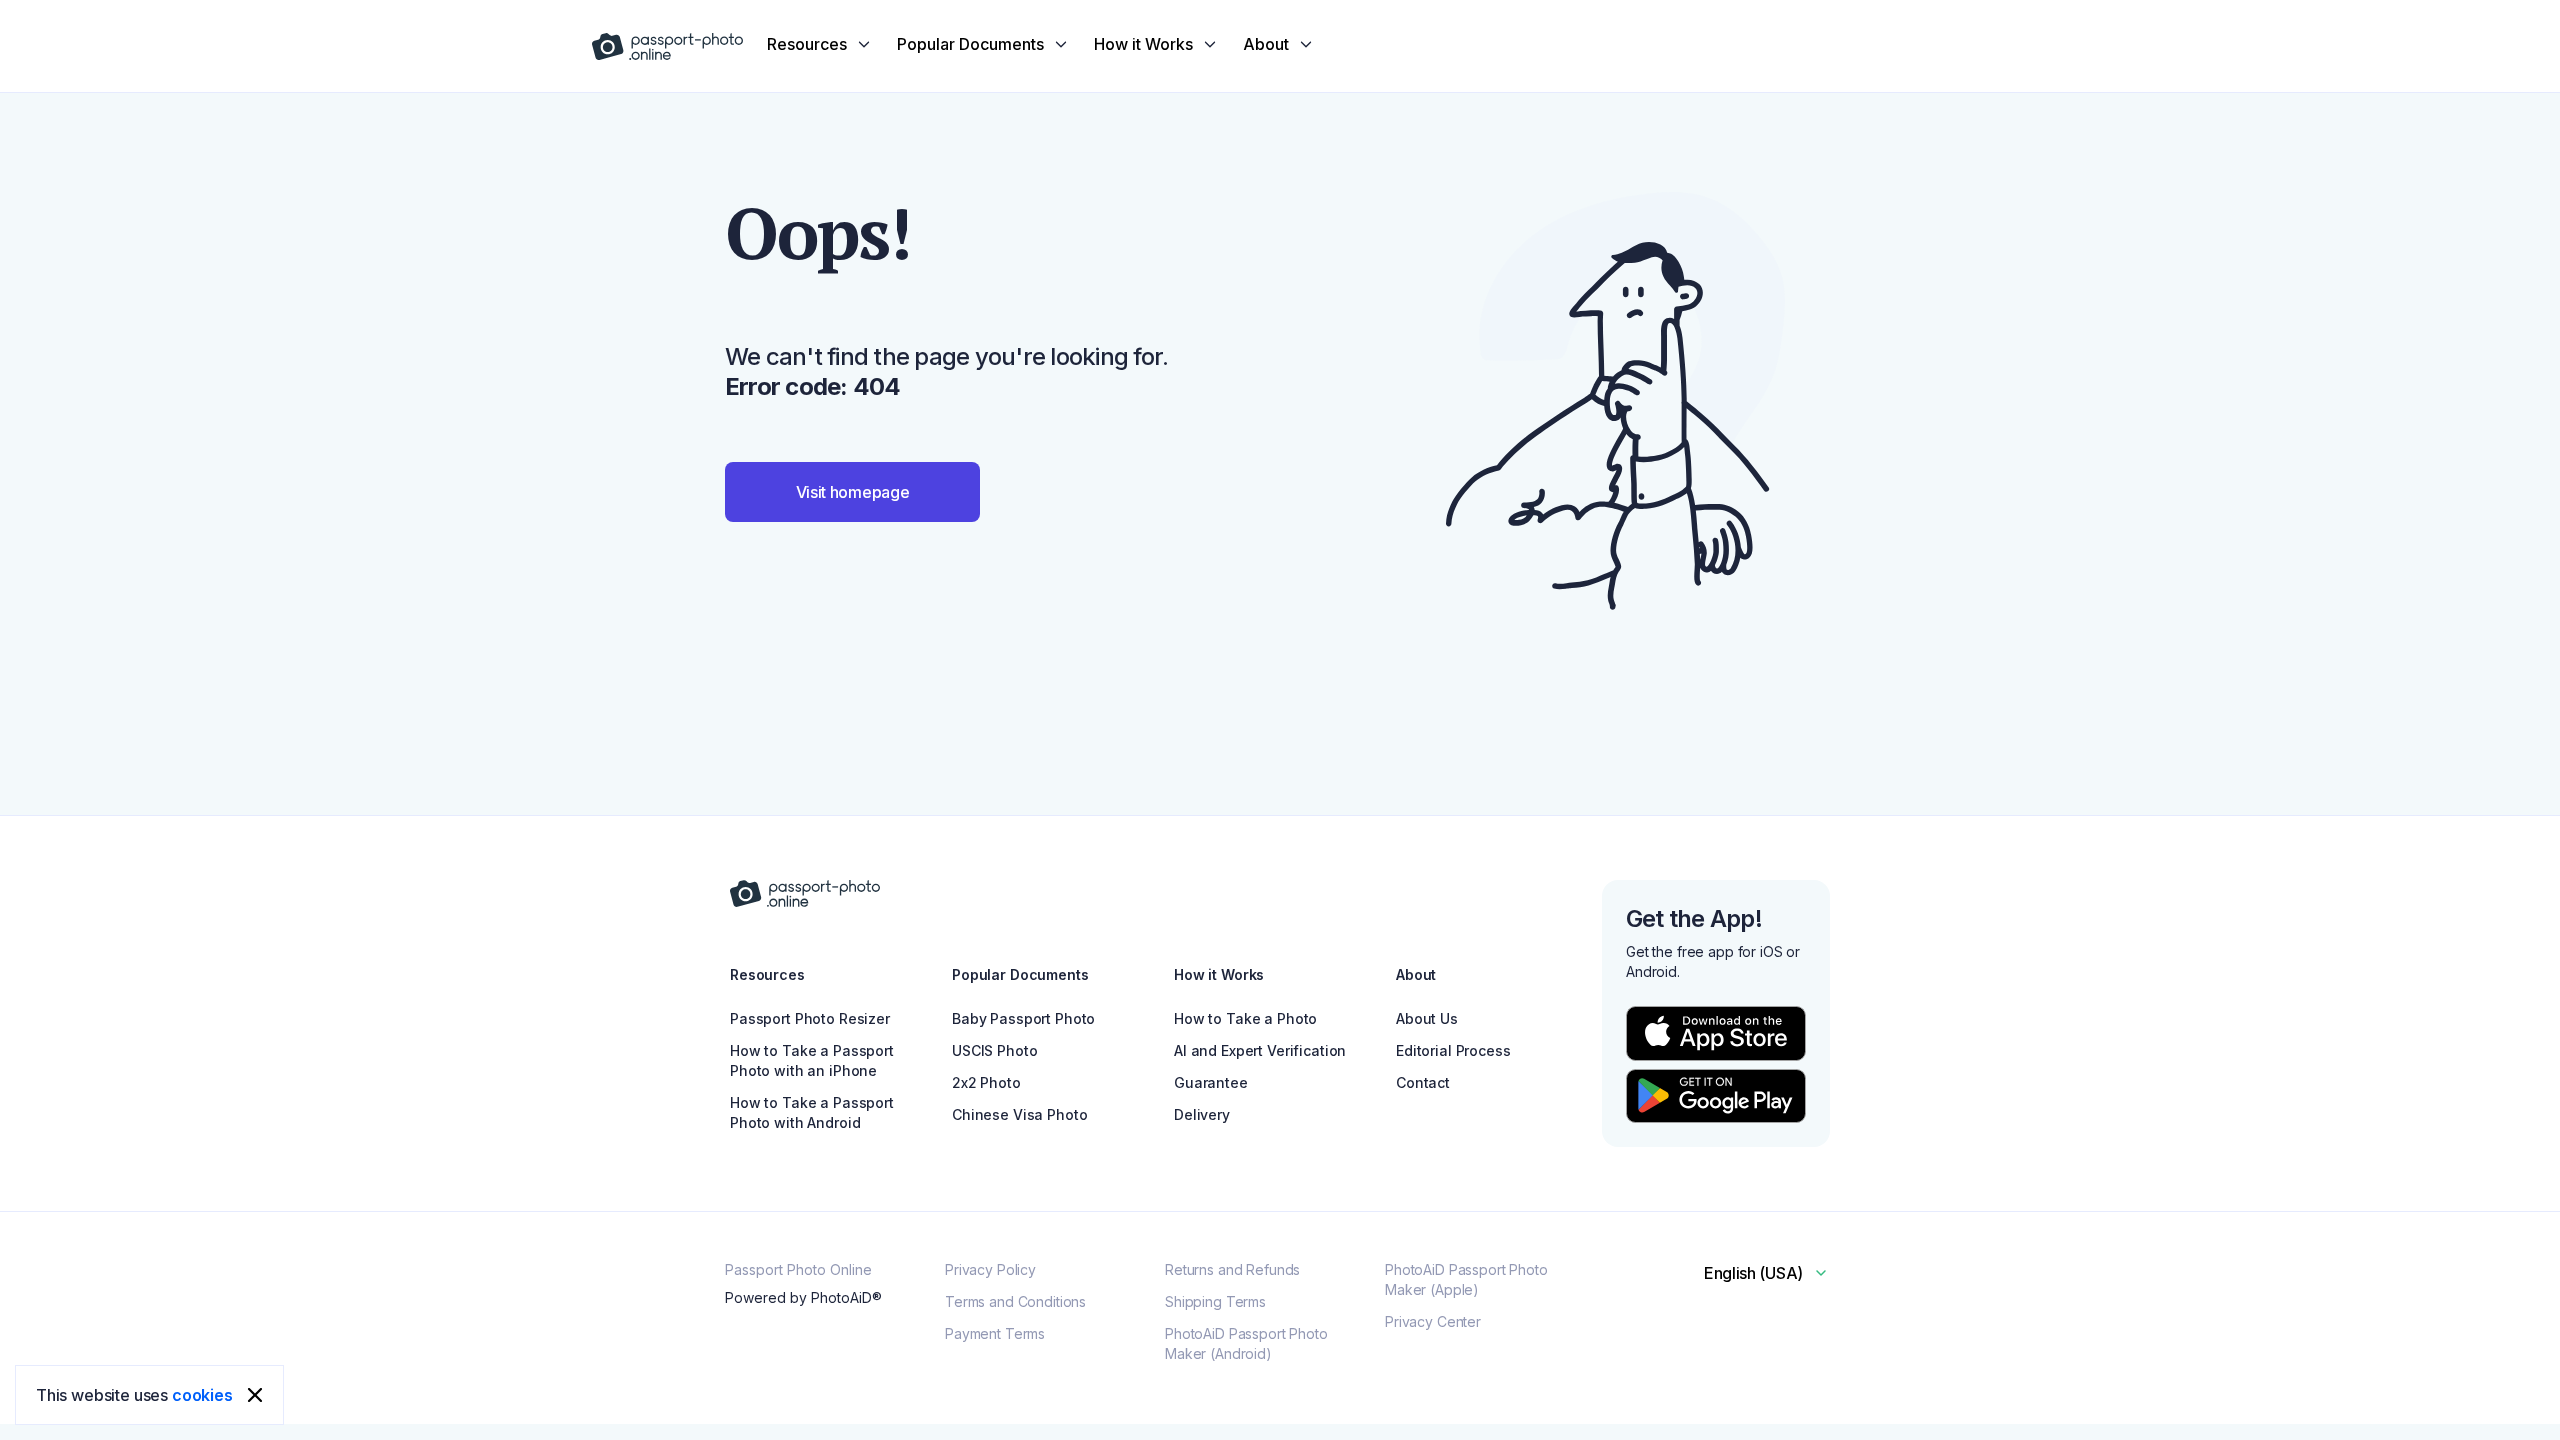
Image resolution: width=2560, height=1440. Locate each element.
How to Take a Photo (1245, 1018)
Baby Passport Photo (1023, 1018)
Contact (1423, 1082)
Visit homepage (853, 492)
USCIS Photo (994, 1050)
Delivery (1202, 1114)
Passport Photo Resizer (810, 1018)
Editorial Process (1453, 1050)
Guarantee (1211, 1082)
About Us (1427, 1018)
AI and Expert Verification (1260, 1050)
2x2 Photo (986, 1082)
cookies (202, 1395)
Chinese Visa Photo (1019, 1114)
